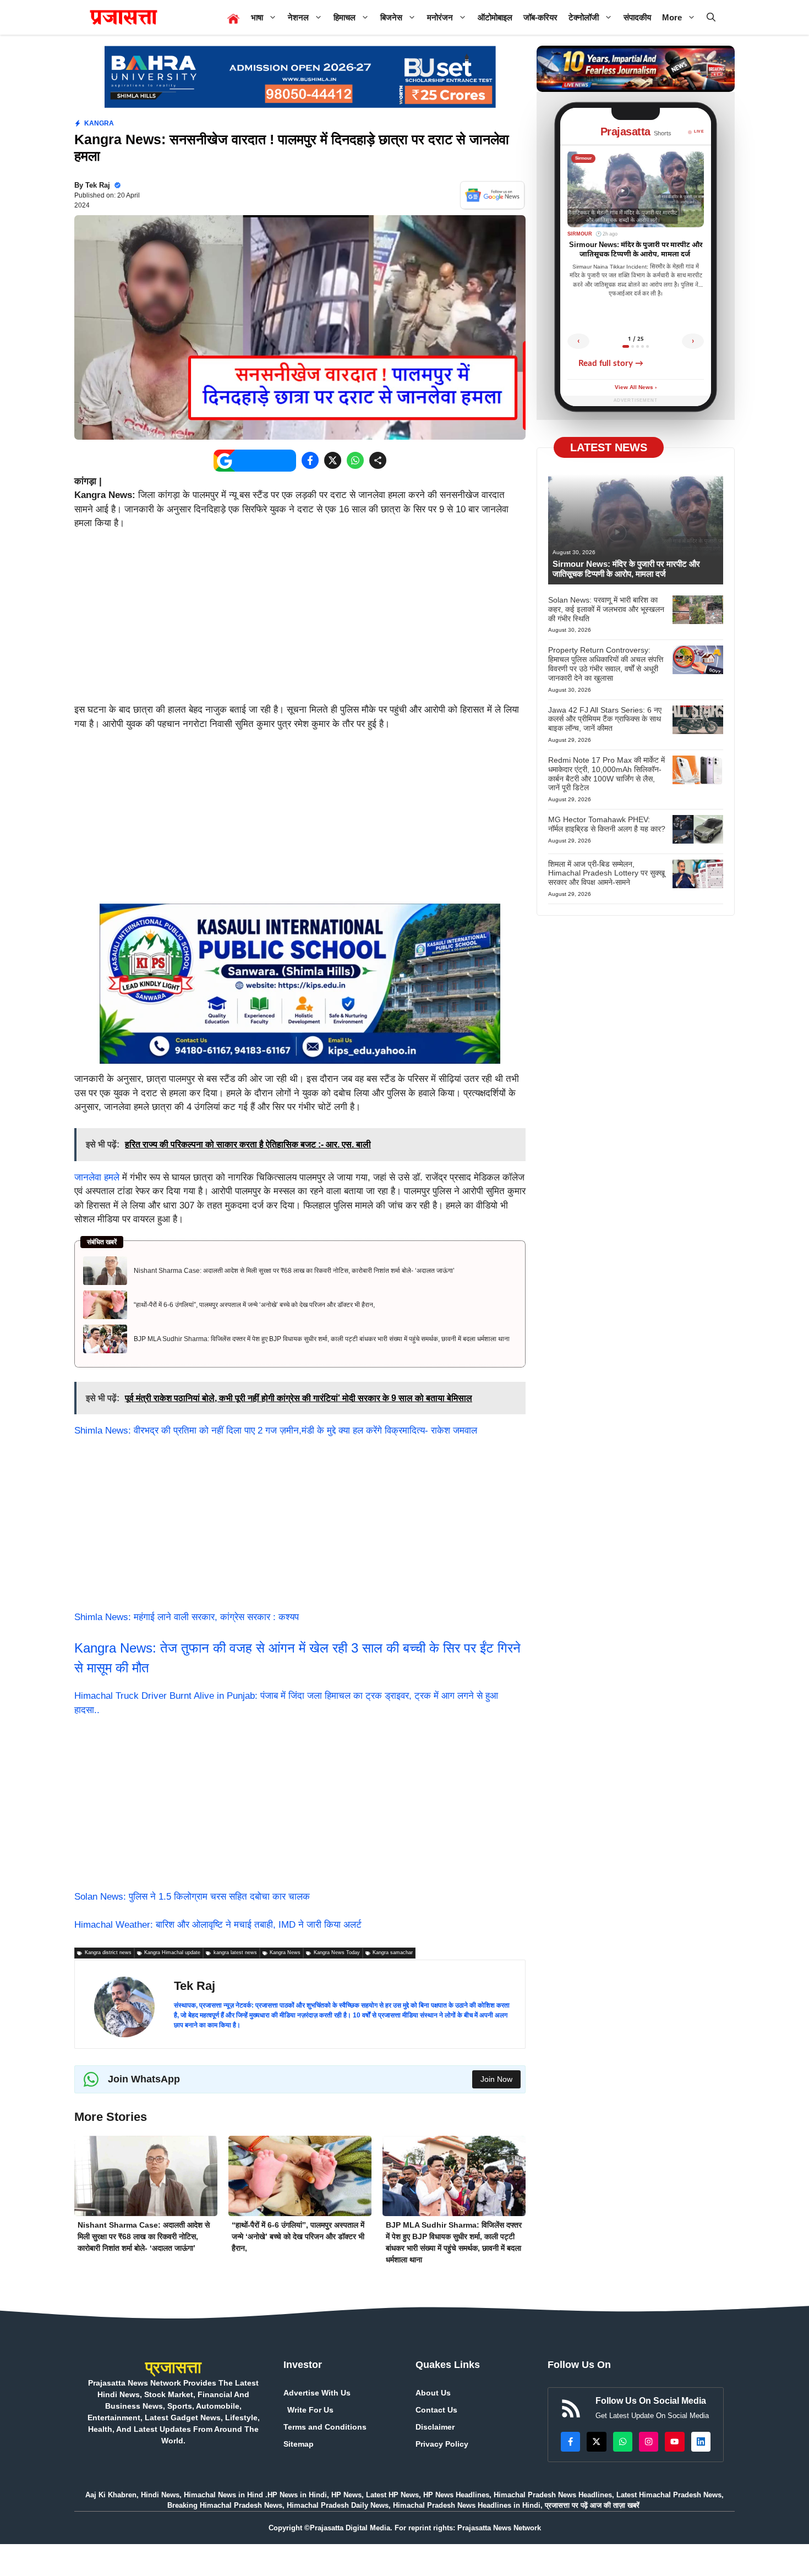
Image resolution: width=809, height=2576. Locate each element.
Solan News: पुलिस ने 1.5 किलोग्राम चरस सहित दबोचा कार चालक (192, 1897)
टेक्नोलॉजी (584, 17)
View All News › (636, 388)
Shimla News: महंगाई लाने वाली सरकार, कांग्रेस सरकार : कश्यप (187, 1617)
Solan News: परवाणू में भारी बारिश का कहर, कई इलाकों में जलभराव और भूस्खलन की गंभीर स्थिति (606, 609)
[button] (711, 17)
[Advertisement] (300, 621)
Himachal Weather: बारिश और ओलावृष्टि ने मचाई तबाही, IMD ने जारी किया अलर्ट (218, 1925)
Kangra (99, 123)
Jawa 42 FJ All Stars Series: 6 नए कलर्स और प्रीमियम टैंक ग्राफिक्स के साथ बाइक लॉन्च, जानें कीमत (605, 719)
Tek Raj (98, 185)
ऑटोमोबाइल (495, 17)
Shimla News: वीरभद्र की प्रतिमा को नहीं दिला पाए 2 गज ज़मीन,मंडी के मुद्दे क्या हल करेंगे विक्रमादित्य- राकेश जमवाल (276, 1431)
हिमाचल (345, 17)
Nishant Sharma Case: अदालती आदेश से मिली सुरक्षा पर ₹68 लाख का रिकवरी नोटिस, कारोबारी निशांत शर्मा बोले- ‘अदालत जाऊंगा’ (294, 1271)
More (672, 17)
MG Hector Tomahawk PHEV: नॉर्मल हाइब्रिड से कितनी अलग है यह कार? (607, 824)
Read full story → (611, 363)
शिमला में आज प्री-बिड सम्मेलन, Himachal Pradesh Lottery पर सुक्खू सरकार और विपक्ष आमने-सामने (606, 873)
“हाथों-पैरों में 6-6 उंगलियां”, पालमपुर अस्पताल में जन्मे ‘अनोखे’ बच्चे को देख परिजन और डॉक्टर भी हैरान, (254, 1305)
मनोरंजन (440, 17)
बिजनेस (391, 17)
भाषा (257, 17)
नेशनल (298, 17)
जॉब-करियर (540, 17)
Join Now (496, 2079)
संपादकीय (637, 17)
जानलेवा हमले (97, 1177)
